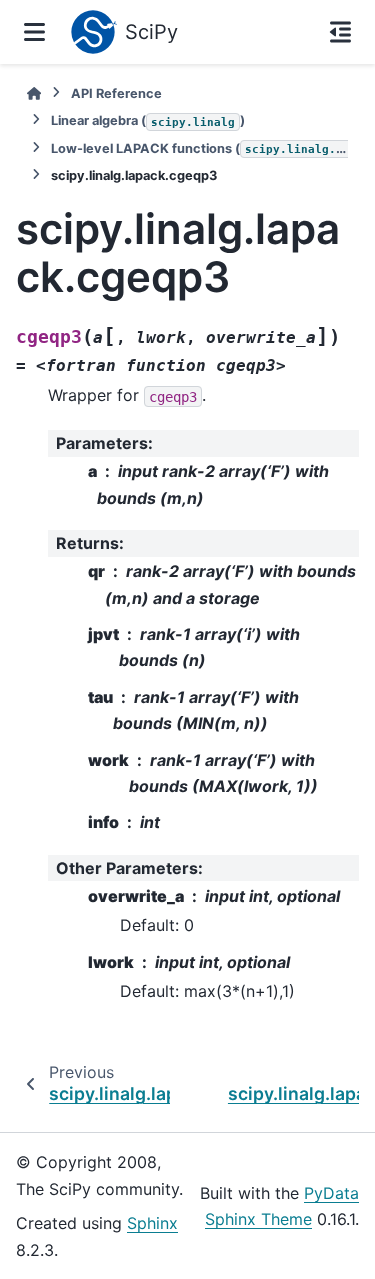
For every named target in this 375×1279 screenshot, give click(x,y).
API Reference (116, 93)
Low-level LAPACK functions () (199, 148)
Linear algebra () (148, 120)
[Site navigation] (34, 32)
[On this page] (340, 32)
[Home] (34, 93)
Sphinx (152, 1223)
